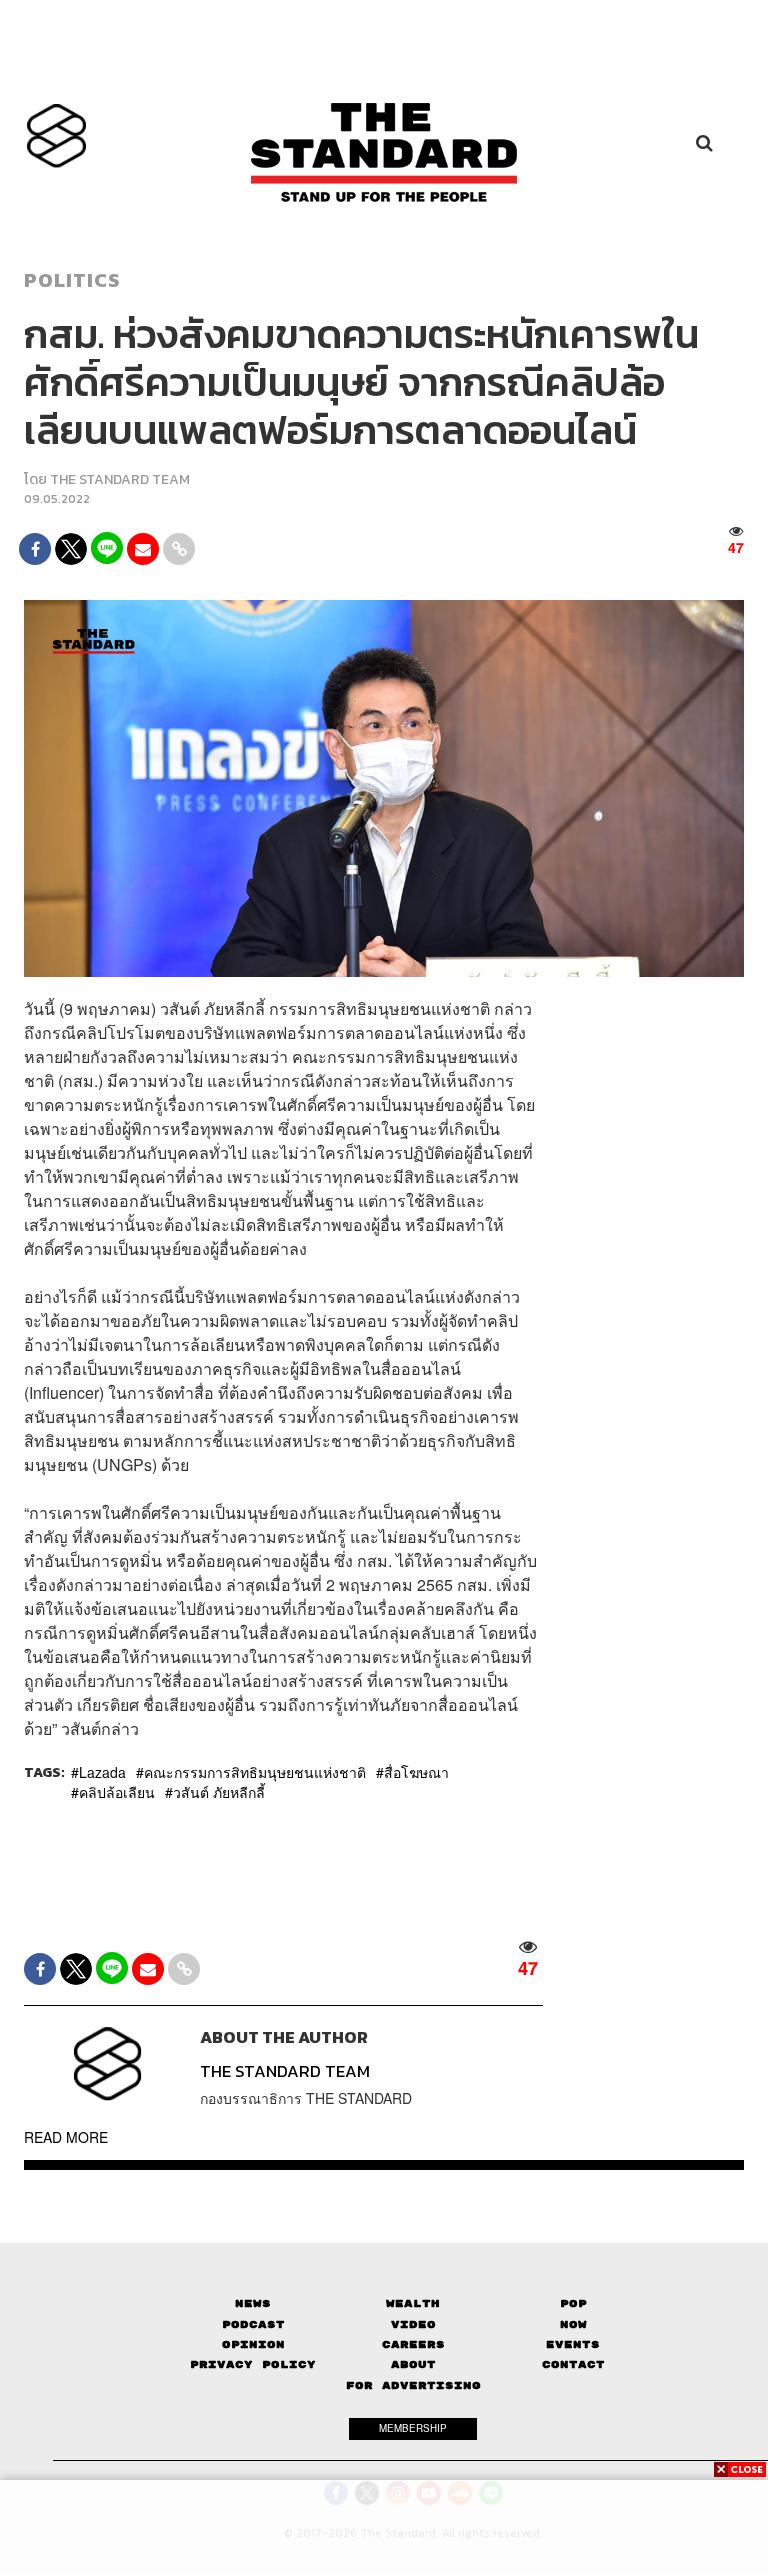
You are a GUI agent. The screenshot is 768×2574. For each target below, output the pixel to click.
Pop (573, 2303)
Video (413, 2324)
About (413, 2364)
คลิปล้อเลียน (117, 1792)
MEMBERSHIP (413, 2428)
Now (573, 2324)
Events (573, 2344)
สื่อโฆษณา (416, 1772)
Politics (72, 280)
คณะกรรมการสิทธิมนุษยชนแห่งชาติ (255, 1772)
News (253, 2303)
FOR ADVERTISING (413, 2385)
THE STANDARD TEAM (120, 479)
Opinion (253, 2344)
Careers (413, 2344)
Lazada (102, 1772)
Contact (573, 2364)
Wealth (413, 2303)
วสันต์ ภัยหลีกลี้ (219, 1792)
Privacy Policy (253, 2364)
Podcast (253, 2324)
